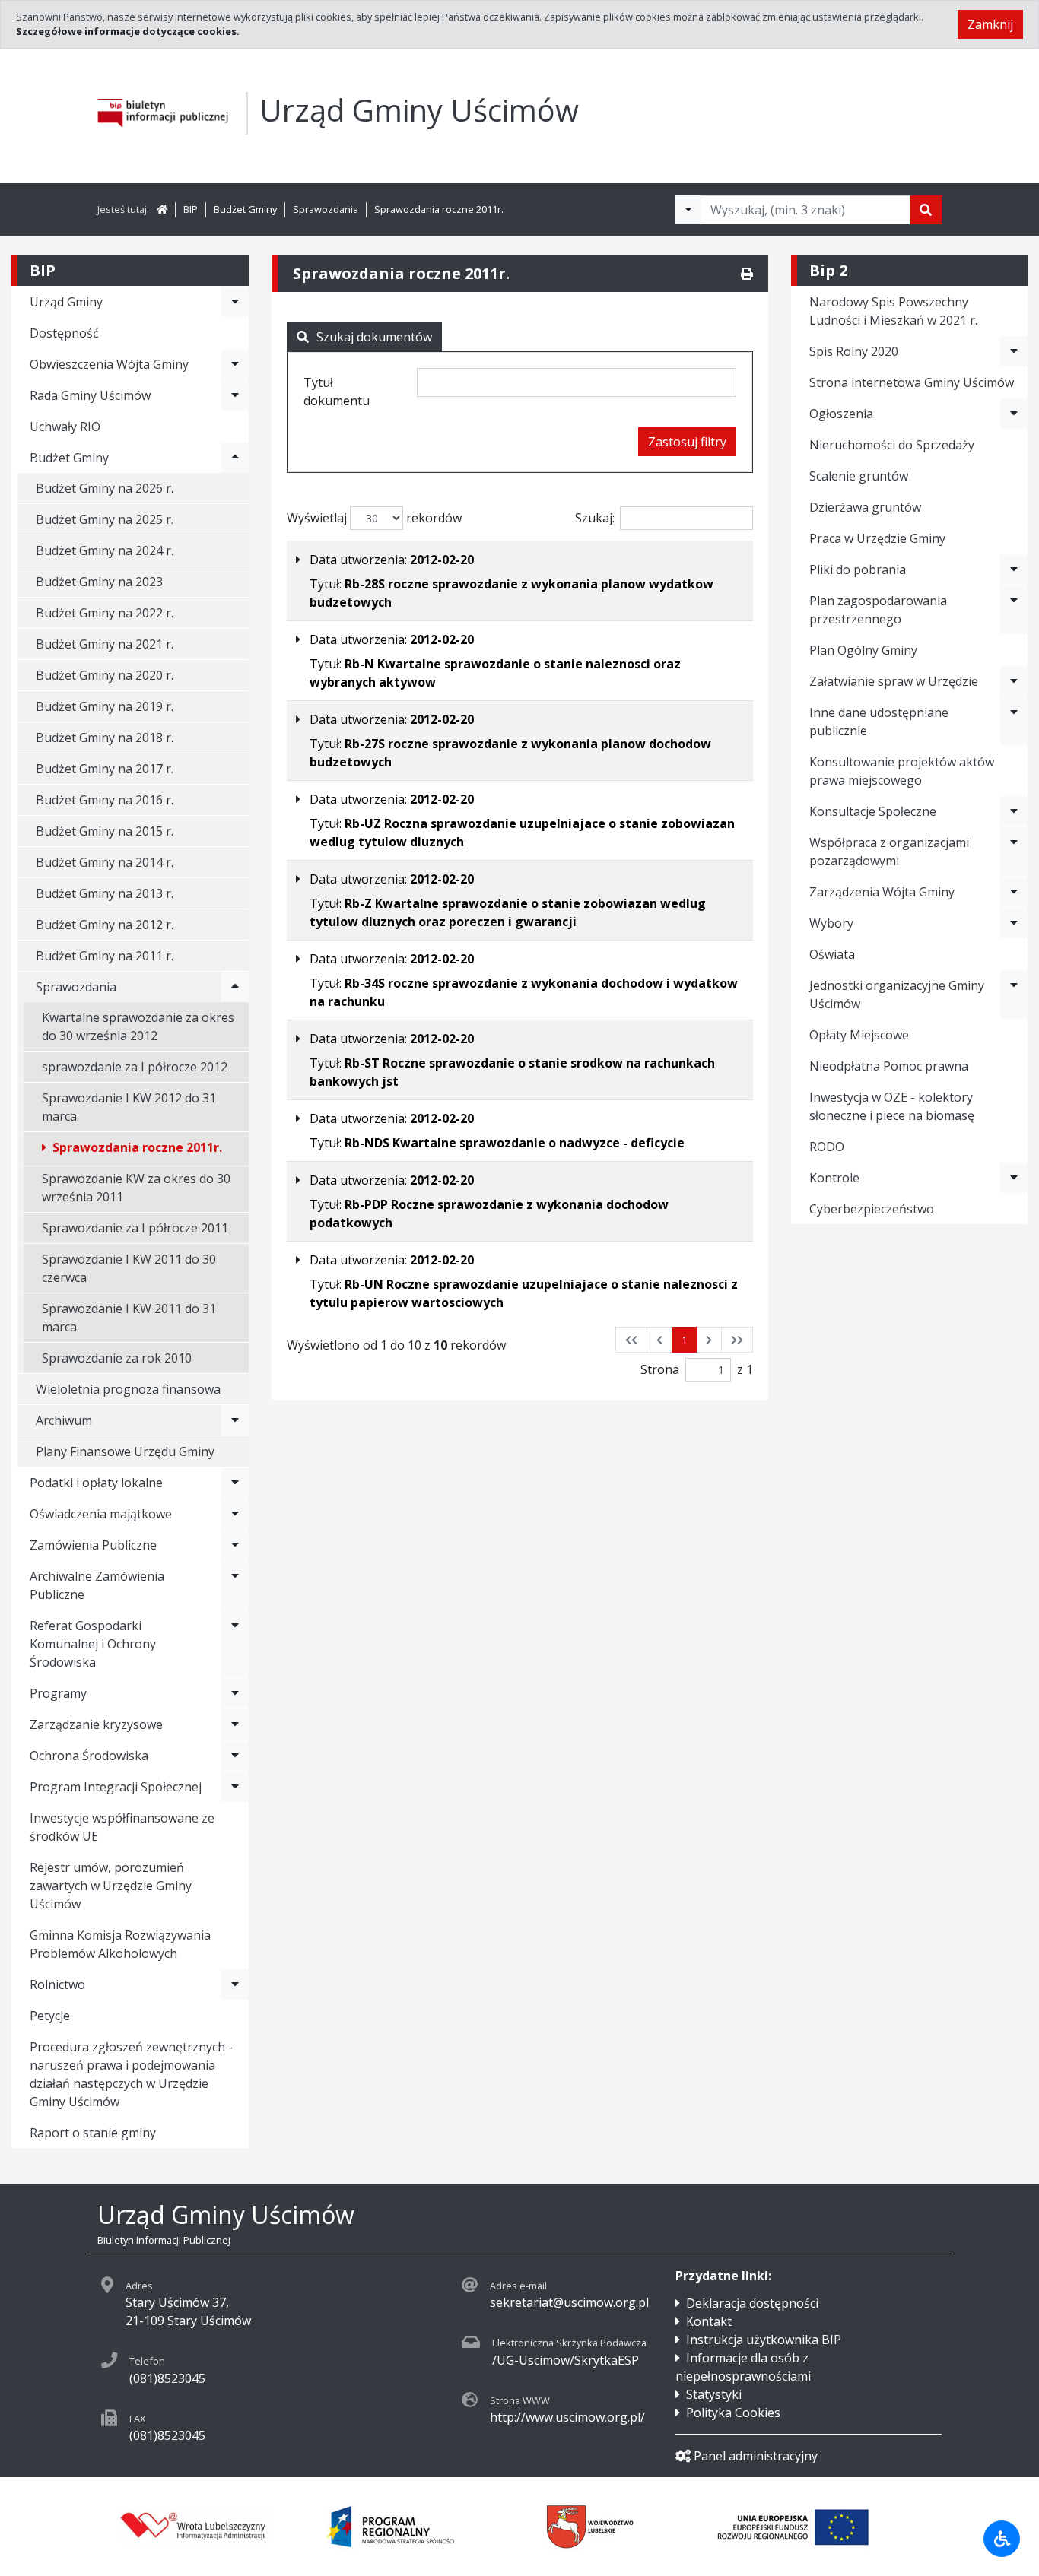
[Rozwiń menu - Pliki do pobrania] (1014, 569)
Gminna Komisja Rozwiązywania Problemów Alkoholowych (120, 1944)
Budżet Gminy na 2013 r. (105, 893)
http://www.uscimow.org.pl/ (567, 2417)
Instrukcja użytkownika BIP (764, 2340)
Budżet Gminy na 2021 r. (105, 644)
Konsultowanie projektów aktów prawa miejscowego (902, 771)
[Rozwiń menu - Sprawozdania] (235, 987)
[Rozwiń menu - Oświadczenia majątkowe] (235, 1514)
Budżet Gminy (245, 209)
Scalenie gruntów (859, 476)
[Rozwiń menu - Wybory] (1014, 923)
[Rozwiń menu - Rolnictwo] (235, 1984)
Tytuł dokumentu (337, 392)
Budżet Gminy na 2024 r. (105, 550)
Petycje (50, 2016)
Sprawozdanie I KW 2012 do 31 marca (129, 1107)
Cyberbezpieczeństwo (872, 1209)
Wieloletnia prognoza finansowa (128, 1389)
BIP (191, 209)
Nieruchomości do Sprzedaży (892, 445)
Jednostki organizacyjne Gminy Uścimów (897, 995)
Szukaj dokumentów (374, 337)
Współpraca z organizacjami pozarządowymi (889, 852)
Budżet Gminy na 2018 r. (105, 738)
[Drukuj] (747, 274)
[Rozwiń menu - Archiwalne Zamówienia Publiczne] (235, 1585)
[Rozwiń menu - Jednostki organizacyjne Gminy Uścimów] (1014, 995)
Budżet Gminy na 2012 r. (105, 925)
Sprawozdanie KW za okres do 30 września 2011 (136, 1188)
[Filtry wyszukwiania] (688, 210)
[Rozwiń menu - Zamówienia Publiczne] (235, 1545)
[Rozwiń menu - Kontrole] (1014, 1178)
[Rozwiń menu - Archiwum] (235, 1420)
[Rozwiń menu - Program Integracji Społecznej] (235, 1787)
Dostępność (64, 333)
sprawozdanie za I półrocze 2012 (135, 1067)
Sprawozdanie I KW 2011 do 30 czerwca (129, 1268)
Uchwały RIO (65, 427)
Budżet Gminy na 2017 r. (105, 769)
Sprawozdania (326, 209)
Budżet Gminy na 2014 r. (105, 862)
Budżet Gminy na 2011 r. (105, 956)
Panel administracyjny (756, 2456)
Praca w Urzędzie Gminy (877, 538)
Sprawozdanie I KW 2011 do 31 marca (129, 1318)
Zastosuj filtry (687, 442)
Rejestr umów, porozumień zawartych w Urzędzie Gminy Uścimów (111, 1886)
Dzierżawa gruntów (865, 507)
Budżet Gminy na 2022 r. (105, 613)
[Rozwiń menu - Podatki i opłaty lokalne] (235, 1483)
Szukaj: (595, 518)
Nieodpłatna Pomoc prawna (889, 1066)
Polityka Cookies (733, 2413)
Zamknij (990, 24)
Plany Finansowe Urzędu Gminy (125, 1451)
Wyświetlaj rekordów (374, 518)
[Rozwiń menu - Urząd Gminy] (235, 302)
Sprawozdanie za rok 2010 (117, 1358)
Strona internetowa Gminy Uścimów (912, 382)
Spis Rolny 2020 (854, 351)
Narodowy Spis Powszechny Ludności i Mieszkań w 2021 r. (893, 311)
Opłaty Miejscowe (859, 1035)
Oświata (832, 954)
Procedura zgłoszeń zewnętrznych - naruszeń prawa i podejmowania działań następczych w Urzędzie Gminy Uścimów (131, 2074)
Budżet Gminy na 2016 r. (105, 800)
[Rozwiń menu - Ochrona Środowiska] (235, 1756)
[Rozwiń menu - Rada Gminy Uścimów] (235, 395)
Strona (660, 1369)
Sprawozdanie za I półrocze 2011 (135, 1228)
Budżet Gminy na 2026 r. (105, 488)
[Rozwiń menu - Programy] (235, 1693)
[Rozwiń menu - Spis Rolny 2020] (1014, 351)
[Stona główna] (162, 209)
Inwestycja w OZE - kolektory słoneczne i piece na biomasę (892, 1106)
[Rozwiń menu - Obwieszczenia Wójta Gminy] (235, 364)
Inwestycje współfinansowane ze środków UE (122, 1827)
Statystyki (714, 2394)
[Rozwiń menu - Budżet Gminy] (235, 458)
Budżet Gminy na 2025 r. (105, 519)
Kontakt (709, 2321)
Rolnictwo (57, 1984)
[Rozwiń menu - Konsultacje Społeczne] (1014, 811)
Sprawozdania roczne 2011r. (439, 209)
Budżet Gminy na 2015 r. (105, 831)
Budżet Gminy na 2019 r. (105, 706)
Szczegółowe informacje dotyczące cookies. (128, 31)
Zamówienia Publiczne (93, 1545)
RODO (827, 1147)
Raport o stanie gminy (93, 2133)
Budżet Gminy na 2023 (99, 582)
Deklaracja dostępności (752, 2303)
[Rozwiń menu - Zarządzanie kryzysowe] (235, 1724)
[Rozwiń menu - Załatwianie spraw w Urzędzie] (1014, 681)
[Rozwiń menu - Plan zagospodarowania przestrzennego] (1014, 610)
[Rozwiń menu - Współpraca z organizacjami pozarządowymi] (1014, 852)
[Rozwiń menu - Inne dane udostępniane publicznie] (1014, 722)
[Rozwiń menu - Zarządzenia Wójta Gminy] (1014, 892)
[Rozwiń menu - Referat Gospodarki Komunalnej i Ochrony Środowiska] (235, 1644)
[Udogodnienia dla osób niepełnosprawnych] (1002, 2539)
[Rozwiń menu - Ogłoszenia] (1014, 414)
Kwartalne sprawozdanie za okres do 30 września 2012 (138, 1026)
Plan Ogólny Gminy (863, 650)
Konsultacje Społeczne (873, 811)
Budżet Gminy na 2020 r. (105, 675)
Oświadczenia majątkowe (101, 1514)
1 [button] (684, 1340)
